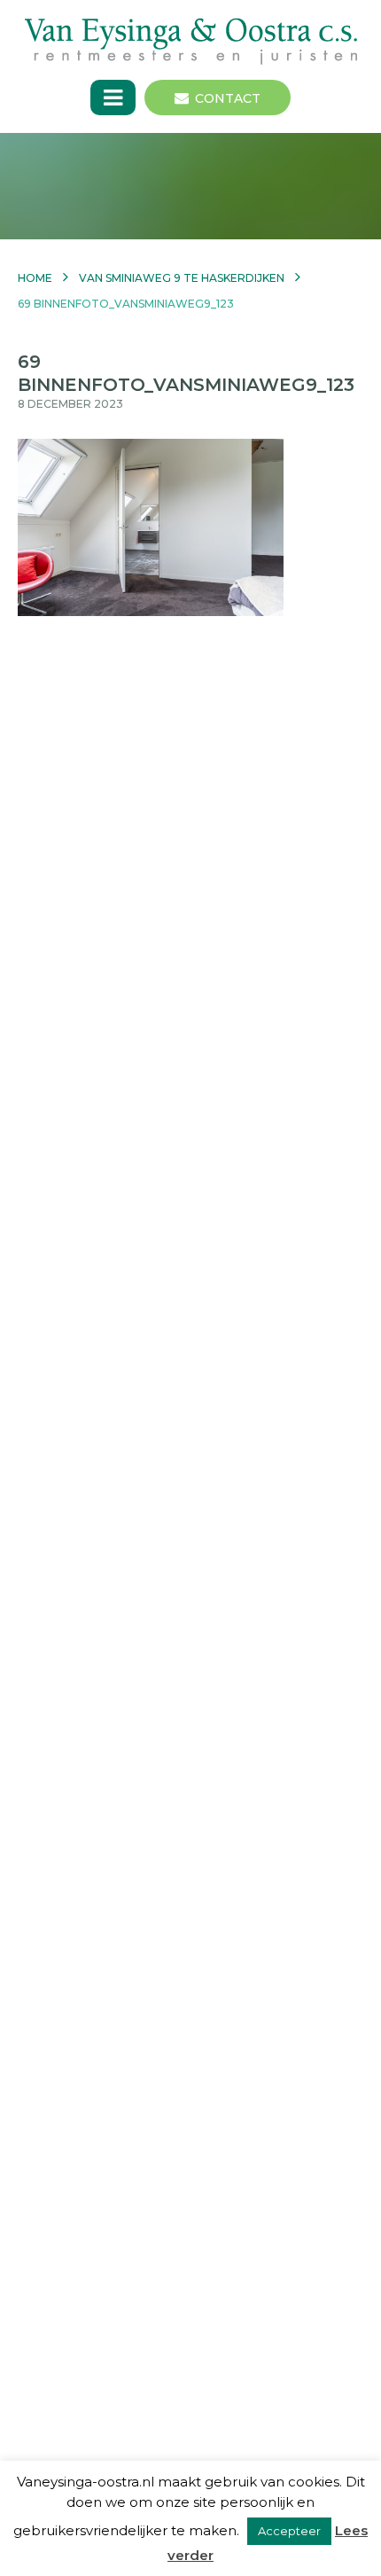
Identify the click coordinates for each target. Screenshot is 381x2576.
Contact (228, 98)
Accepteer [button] (289, 2531)
